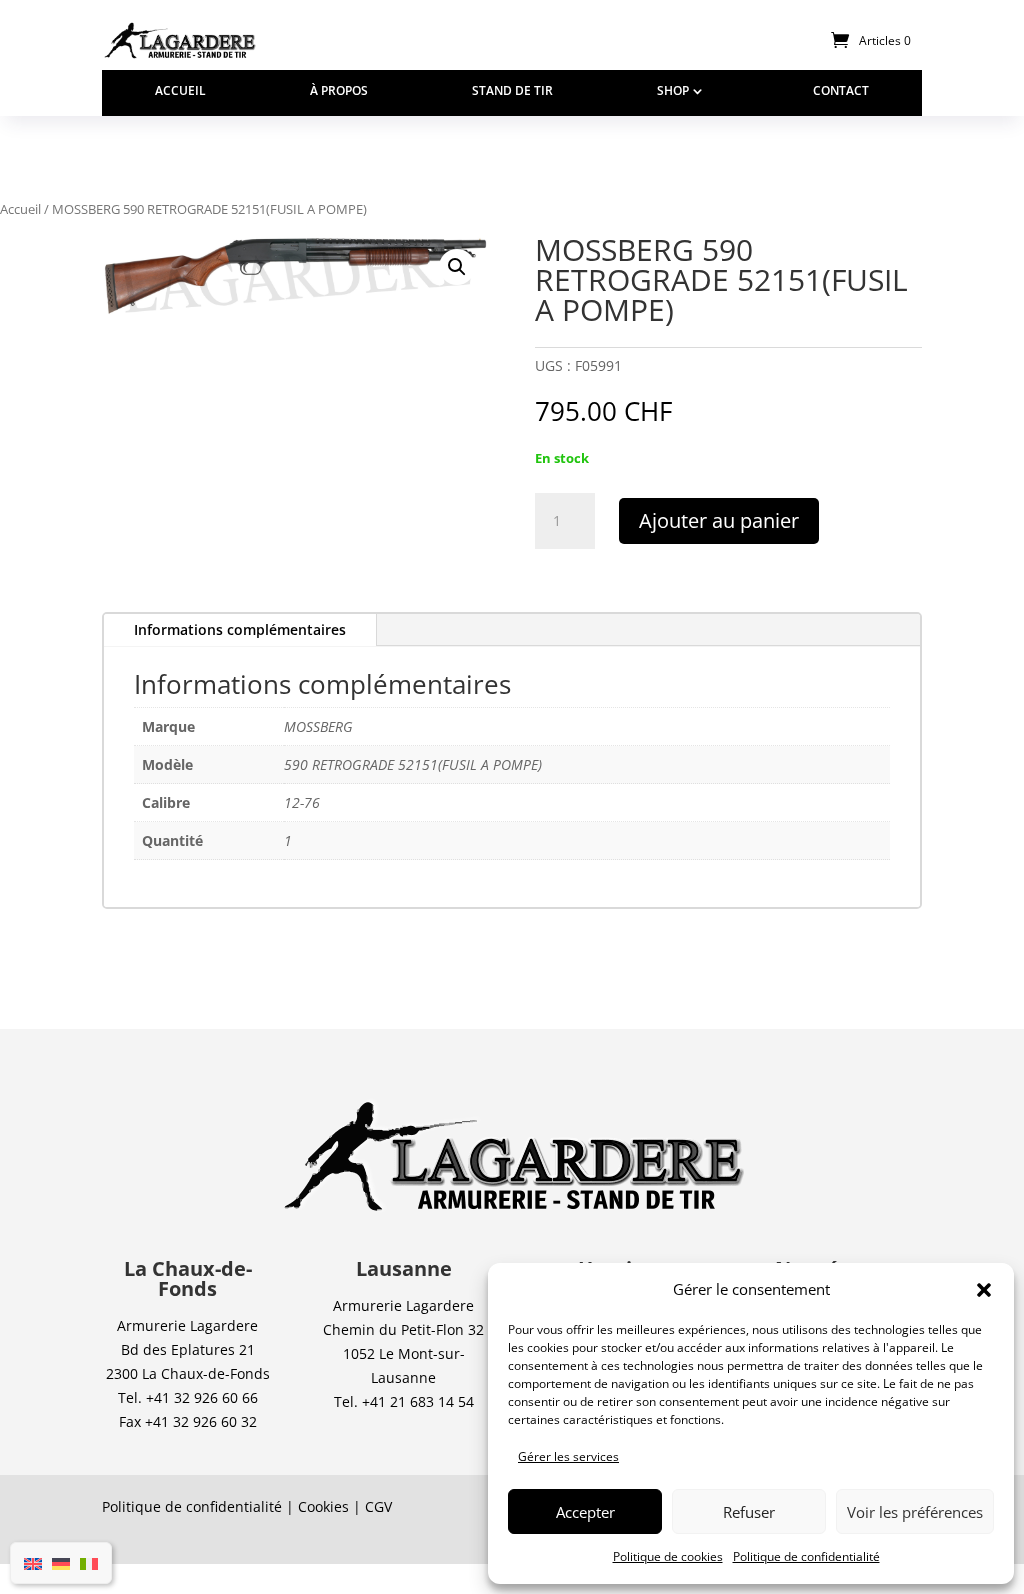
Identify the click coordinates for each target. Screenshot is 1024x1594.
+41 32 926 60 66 (202, 1397)
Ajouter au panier (719, 520)
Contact (841, 91)
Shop (673, 91)
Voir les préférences (915, 1512)
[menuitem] (33, 1563)
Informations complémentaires (240, 629)
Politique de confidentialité (806, 1556)
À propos (339, 91)
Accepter (585, 1512)
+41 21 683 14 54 (418, 1401)
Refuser (749, 1512)
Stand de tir (512, 91)
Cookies (323, 1506)
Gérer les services (568, 1456)
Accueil (180, 91)
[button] (984, 1290)
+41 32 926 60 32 (201, 1421)
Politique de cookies (668, 1556)
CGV (378, 1506)
